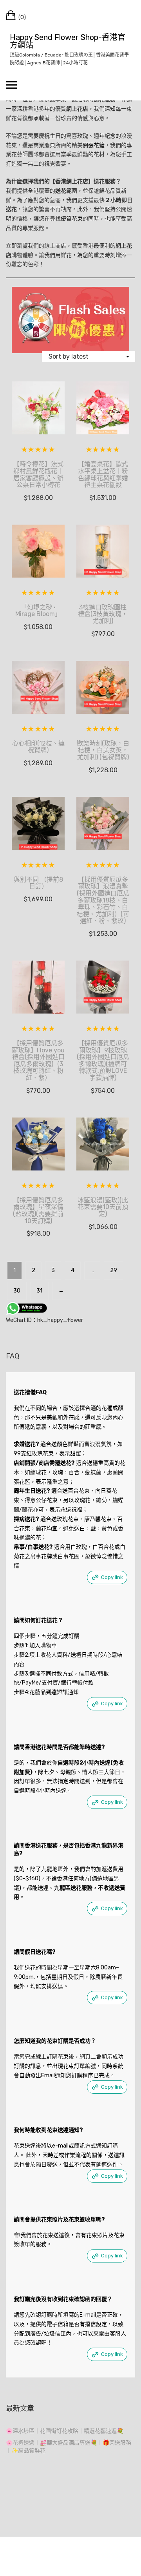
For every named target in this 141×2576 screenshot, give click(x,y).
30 (17, 1291)
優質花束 (72, 219)
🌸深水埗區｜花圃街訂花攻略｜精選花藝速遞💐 (65, 2431)
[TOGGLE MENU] (11, 85)
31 (39, 1291)
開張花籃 (94, 145)
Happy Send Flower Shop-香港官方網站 (68, 41)
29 (114, 1270)
